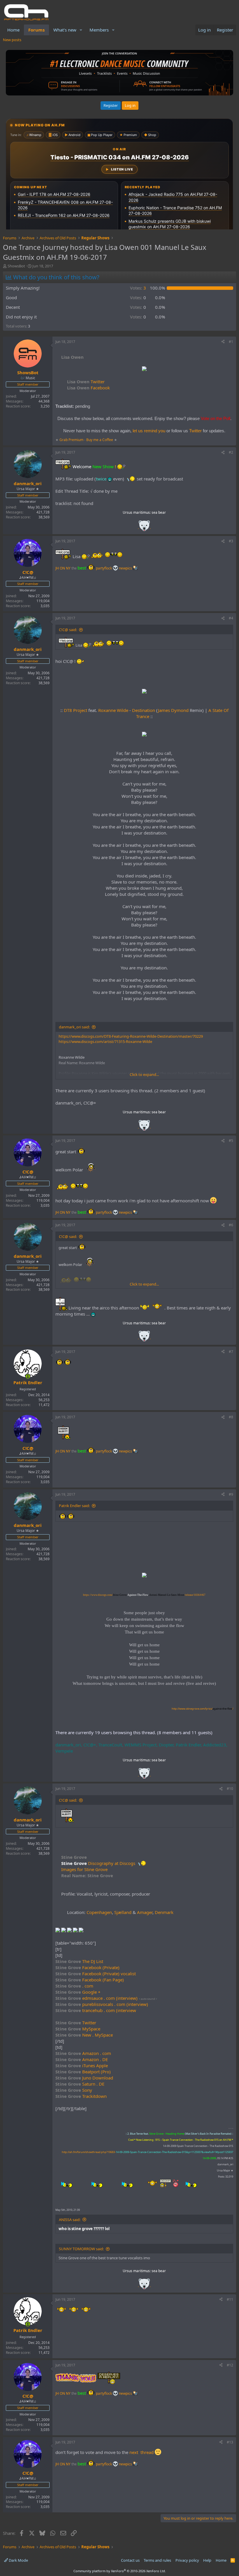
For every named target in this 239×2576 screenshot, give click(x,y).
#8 (231, 1417)
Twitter (86, 382)
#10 (230, 1789)
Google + (78, 1992)
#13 (230, 2442)
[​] (144, 369)
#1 (231, 342)
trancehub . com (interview (96, 2010)
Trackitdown (81, 2096)
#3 (231, 541)
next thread (142, 2452)
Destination (144, 710)
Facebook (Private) (87, 1967)
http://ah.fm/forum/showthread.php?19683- (147, 2152)
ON (62, 568)
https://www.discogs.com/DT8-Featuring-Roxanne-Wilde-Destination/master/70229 (131, 1036)
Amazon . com (83, 2053)
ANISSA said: (70, 2220)
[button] (81, 30)
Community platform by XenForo (120, 2571)
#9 (231, 1494)
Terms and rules (157, 2560)
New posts (12, 40)
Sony (74, 2090)
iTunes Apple (82, 2065)
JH (57, 568)
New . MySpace (84, 2035)
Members (99, 30)
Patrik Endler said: (74, 1506)
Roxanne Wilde (113, 710)
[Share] (223, 342)
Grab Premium (72, 440)
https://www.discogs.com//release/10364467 (144, 1595)
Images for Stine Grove (84, 1869)
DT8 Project (75, 710)
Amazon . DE (82, 2059)
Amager (145, 1912)
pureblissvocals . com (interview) (102, 2004)
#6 (231, 1225)
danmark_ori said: (74, 1027)
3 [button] (138, 288)
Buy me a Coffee (100, 440)
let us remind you (149, 431)
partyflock (104, 568)
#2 (231, 452)
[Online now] (28, 1376)
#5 (231, 1141)
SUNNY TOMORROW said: (81, 2249)
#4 (231, 618)
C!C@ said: (68, 630)
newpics (126, 568)
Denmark (164, 1912)
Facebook (88, 388)
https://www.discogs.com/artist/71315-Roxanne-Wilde (105, 1041)
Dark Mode (18, 2560)
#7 (231, 1352)
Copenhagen (99, 1912)
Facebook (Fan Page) (90, 1980)
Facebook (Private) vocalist (96, 1974)
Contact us (130, 2560)
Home (13, 30)
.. (144, 528)
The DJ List (79, 1961)
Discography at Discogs (112, 1863)
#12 (230, 2365)
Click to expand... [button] (144, 1074)
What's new (65, 30)
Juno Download (84, 2078)
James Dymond (173, 710)
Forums (36, 30)
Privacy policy (187, 2560)
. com (74, 1986)
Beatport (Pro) (83, 2072)
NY (68, 568)
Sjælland (123, 1912)
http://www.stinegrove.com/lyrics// (202, 1709)
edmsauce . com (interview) (96, 1998)
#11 (230, 2299)
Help (207, 2560)
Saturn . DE (80, 2084)
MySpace (78, 2029)
